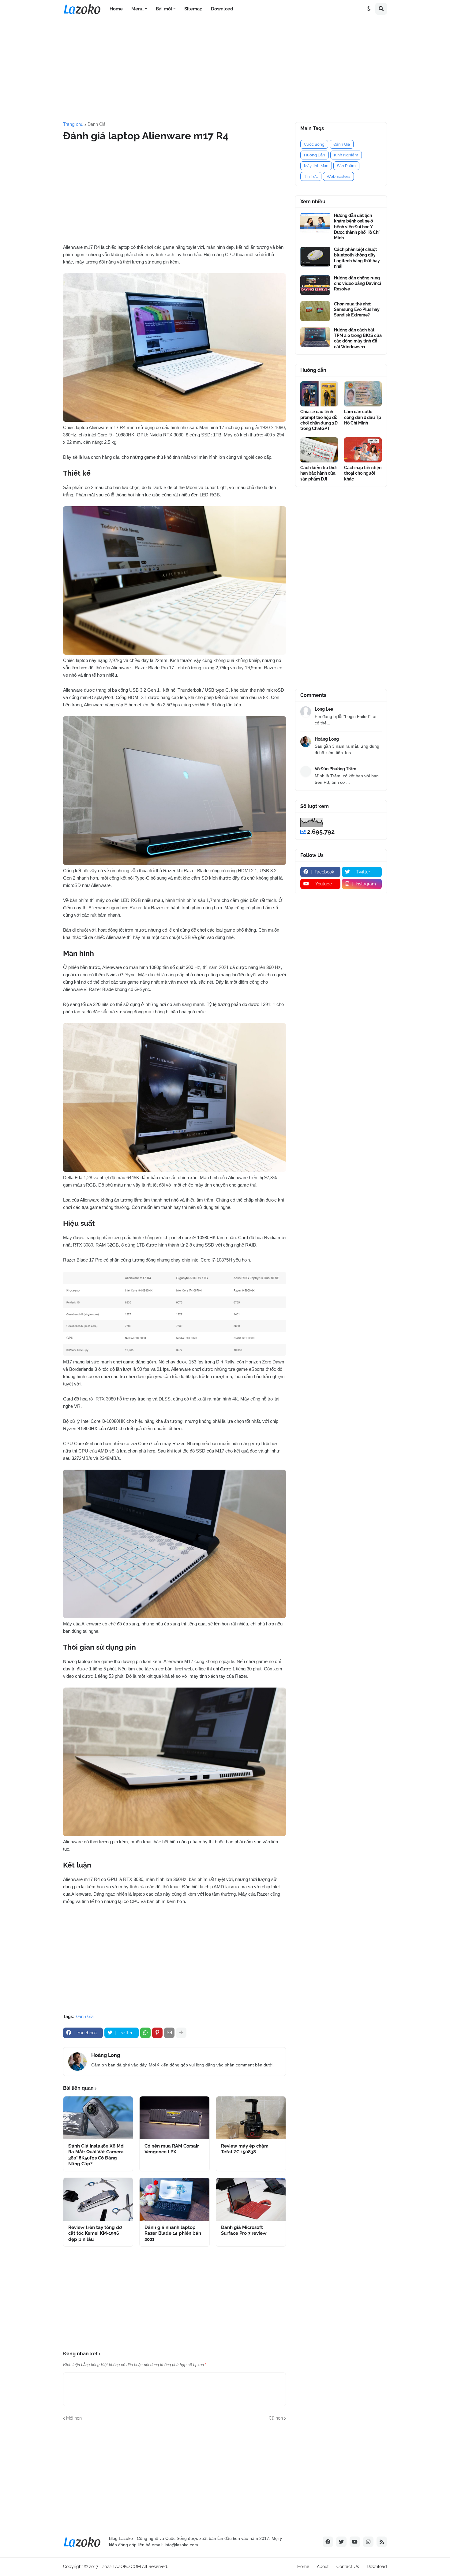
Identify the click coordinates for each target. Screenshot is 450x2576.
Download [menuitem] (222, 9)
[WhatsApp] (145, 2033)
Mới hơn (74, 2418)
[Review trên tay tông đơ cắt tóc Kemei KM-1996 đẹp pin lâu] (98, 2199)
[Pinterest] (157, 2033)
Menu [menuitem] (137, 9)
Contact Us (348, 2567)
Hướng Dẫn (315, 155)
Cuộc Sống (314, 144)
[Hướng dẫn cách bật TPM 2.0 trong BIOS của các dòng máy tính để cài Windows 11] (315, 337)
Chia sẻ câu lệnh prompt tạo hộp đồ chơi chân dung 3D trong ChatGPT (319, 420)
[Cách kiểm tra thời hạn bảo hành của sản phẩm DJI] (319, 450)
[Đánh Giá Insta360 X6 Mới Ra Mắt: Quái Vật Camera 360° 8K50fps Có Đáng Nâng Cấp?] (98, 2118)
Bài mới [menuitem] (164, 9)
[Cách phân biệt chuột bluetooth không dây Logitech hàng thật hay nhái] (315, 257)
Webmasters (338, 176)
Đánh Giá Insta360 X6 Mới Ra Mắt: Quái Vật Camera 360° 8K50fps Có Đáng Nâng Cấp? (96, 2155)
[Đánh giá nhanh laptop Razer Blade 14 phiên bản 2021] (174, 2199)
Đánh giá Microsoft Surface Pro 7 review (244, 2230)
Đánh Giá (97, 124)
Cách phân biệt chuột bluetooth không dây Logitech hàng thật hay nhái (357, 258)
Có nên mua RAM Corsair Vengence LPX (172, 2149)
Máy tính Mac (316, 166)
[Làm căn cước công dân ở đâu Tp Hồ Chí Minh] (363, 394)
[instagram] (368, 2542)
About (323, 2567)
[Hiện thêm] (181, 2033)
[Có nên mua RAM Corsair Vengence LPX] (174, 2118)
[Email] (169, 2033)
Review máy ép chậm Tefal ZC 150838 (245, 2149)
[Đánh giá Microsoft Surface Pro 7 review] (251, 2199)
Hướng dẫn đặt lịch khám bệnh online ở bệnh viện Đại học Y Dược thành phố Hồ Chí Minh (357, 227)
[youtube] (355, 2542)
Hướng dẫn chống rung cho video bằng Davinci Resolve (358, 283)
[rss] (382, 2542)
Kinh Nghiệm (346, 155)
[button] (369, 9)
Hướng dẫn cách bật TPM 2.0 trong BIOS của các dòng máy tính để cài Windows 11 (358, 338)
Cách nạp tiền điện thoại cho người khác (363, 473)
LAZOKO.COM (127, 2567)
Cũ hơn (276, 2418)
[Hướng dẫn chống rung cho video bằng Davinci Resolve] (315, 285)
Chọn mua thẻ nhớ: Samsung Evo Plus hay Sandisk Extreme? (357, 309)
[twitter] (341, 2542)
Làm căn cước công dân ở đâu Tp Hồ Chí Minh (363, 417)
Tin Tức (311, 176)
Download (377, 2567)
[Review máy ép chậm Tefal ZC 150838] (251, 2118)
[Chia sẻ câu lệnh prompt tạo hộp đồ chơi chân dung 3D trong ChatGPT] (319, 394)
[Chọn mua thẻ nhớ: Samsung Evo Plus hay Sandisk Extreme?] (315, 311)
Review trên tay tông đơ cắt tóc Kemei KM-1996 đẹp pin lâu (95, 2233)
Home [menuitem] (116, 9)
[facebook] (328, 2542)
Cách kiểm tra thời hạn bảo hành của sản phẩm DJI (319, 473)
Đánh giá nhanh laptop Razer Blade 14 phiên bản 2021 (173, 2233)
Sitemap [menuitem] (193, 9)
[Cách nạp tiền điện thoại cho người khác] (363, 450)
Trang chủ (73, 124)
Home (303, 2567)
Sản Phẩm (346, 166)
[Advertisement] (225, 70)
